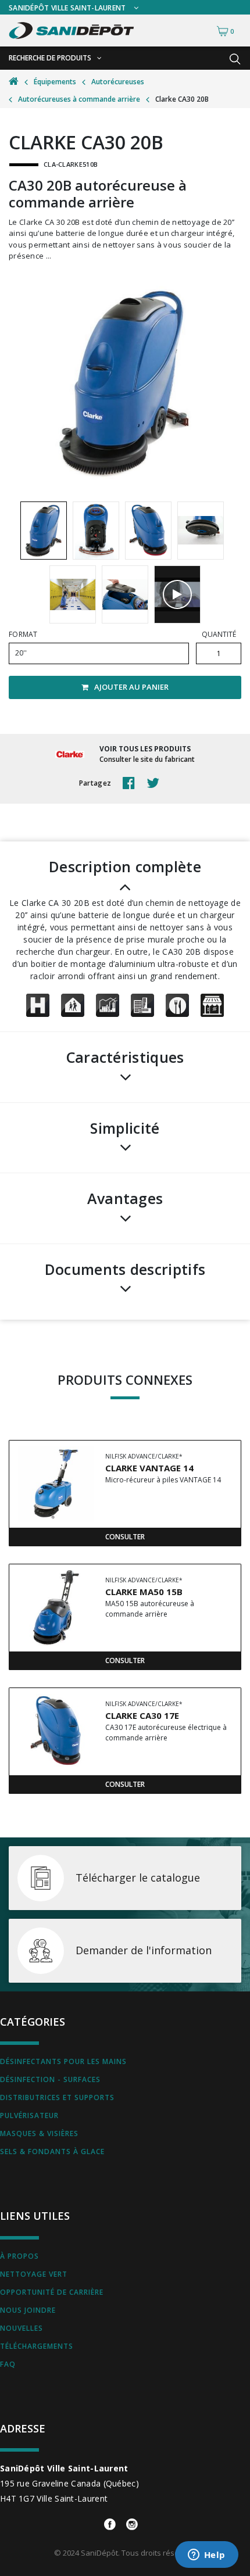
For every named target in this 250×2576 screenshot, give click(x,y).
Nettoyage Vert (34, 2274)
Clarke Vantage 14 (149, 1468)
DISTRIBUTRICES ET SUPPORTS (57, 2097)
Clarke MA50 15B (144, 1592)
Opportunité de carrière (52, 2292)
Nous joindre (28, 2310)
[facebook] (132, 783)
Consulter (125, 1537)
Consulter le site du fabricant (147, 759)
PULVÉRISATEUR (29, 2115)
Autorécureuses (118, 82)
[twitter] (156, 783)
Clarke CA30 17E (142, 1715)
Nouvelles (22, 2328)
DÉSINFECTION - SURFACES (50, 2079)
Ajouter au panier (131, 687)
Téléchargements (37, 2346)
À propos (19, 2256)
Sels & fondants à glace (52, 2152)
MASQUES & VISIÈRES (39, 2133)
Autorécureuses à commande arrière (79, 99)
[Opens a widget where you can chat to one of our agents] (206, 2556)
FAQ (8, 2364)
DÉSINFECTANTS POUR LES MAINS (63, 2061)
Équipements (55, 82)
